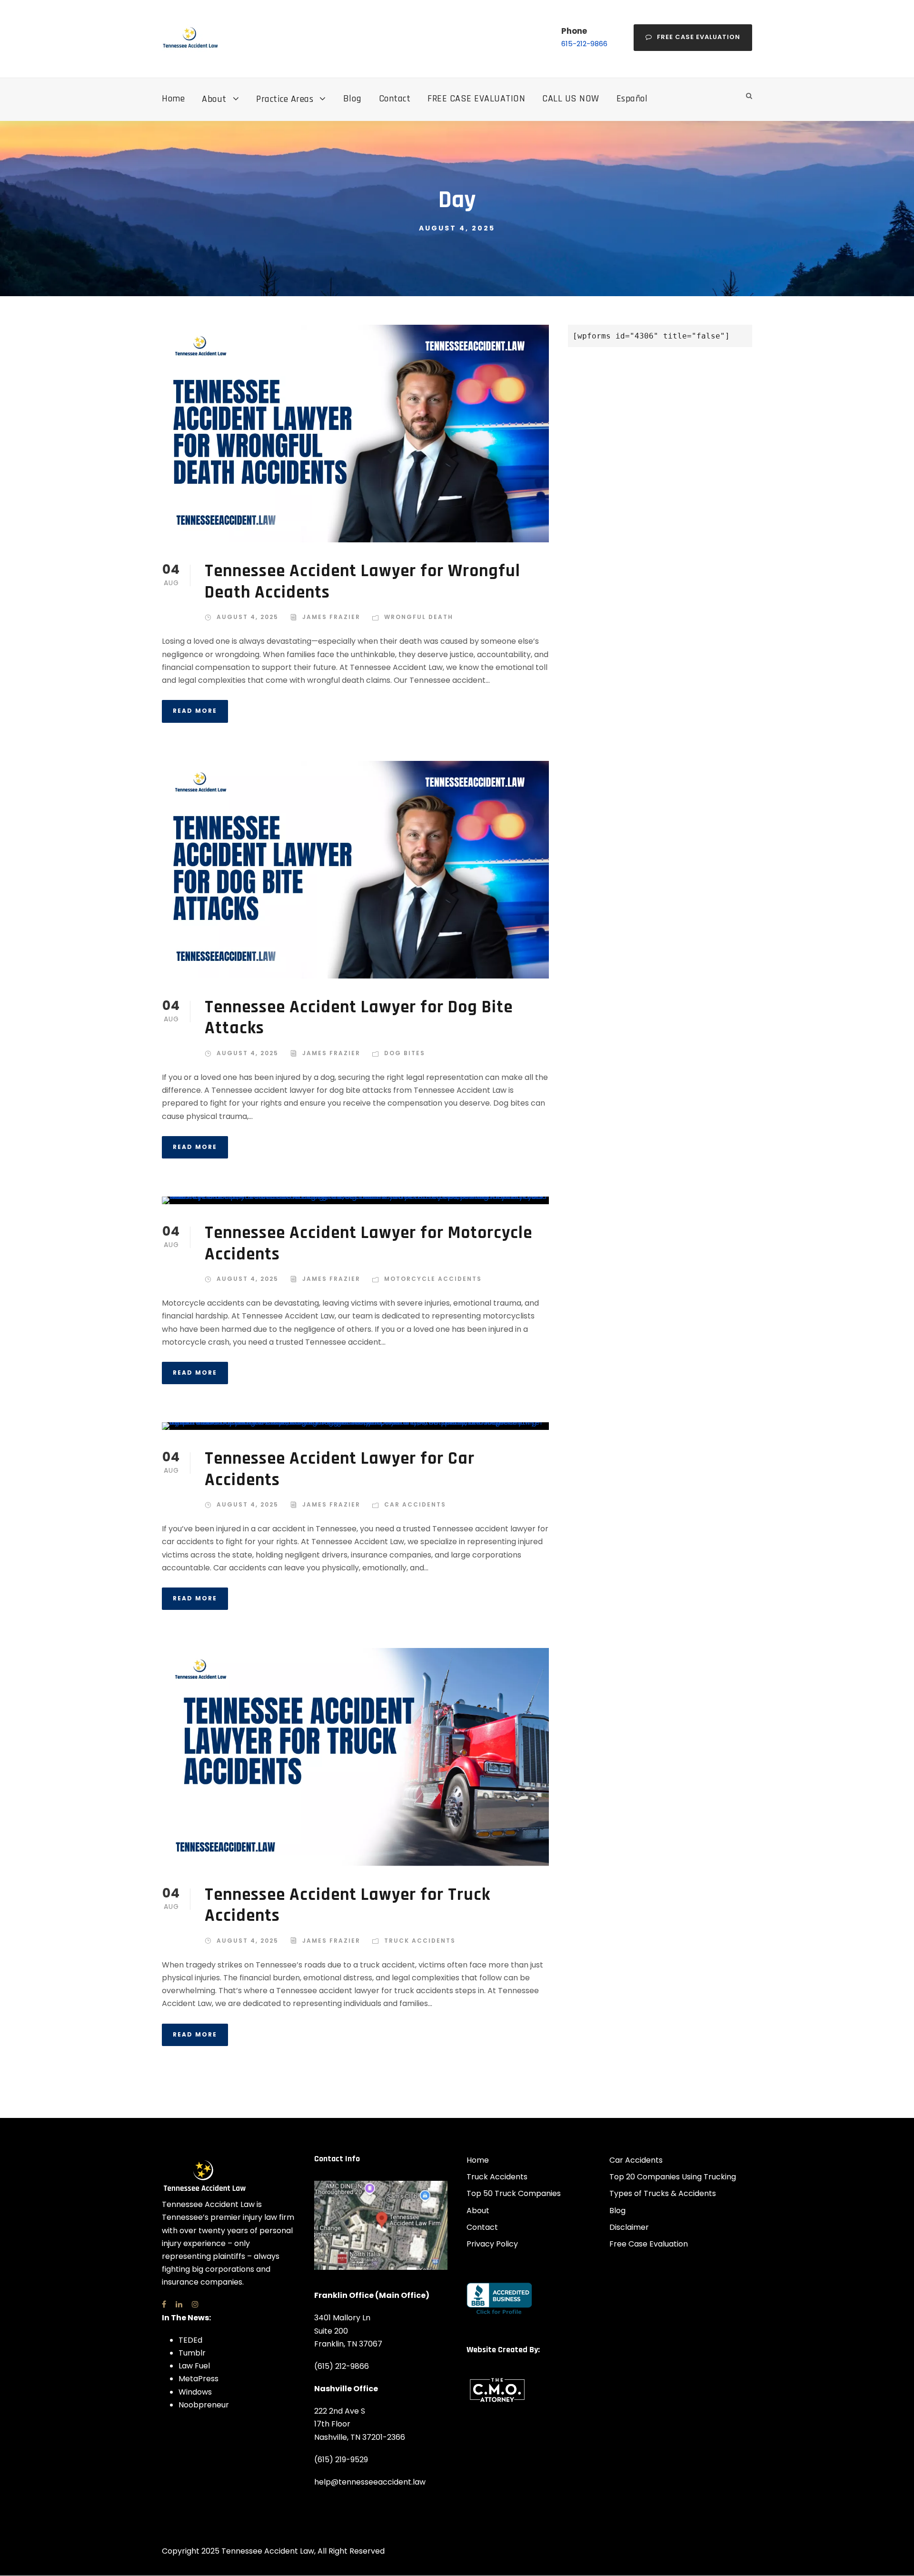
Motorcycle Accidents (433, 1279)
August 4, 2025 (248, 617)
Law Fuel (194, 2366)
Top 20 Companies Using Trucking (673, 2177)
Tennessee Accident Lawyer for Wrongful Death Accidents (363, 582)
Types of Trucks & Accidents (663, 2193)
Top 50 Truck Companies (514, 2193)
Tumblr (192, 2353)
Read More (195, 711)
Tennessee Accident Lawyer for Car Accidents (340, 1469)
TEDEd (190, 2340)
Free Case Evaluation (699, 37)
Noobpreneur (204, 2405)
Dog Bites (405, 1053)
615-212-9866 (584, 44)
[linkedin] (179, 2304)
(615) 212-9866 (342, 2366)
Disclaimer (629, 2227)
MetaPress (199, 2379)
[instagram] (195, 2304)
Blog (353, 99)
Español (632, 99)
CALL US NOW (571, 99)
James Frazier (331, 617)
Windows (195, 2392)
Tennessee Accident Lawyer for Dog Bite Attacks (359, 1018)
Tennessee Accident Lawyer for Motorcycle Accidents (368, 1243)
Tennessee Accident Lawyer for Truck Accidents (348, 1905)
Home (173, 99)
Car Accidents (415, 1504)
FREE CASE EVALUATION (476, 99)
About (214, 99)
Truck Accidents (420, 1941)
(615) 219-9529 (341, 2460)
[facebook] (164, 2304)
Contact (395, 99)
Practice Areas (285, 99)
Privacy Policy (492, 2244)
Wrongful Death (419, 617)
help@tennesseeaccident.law (370, 2482)
